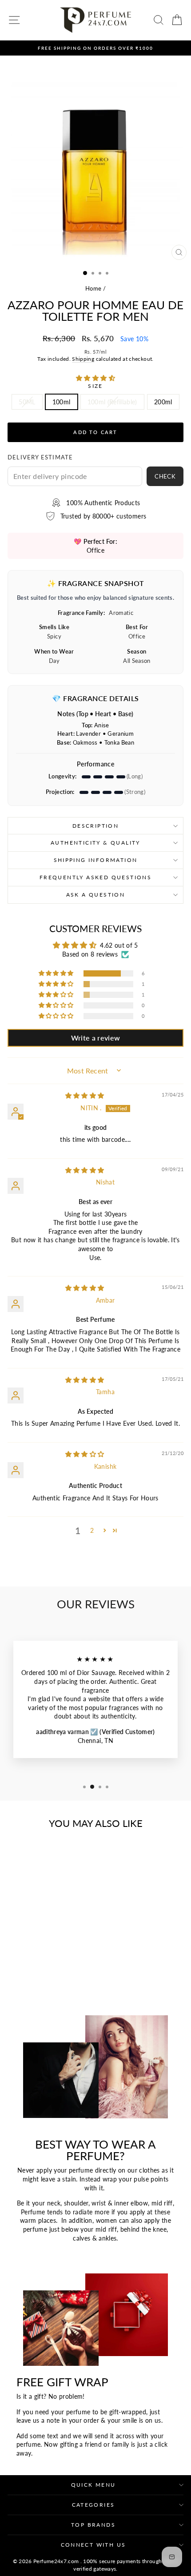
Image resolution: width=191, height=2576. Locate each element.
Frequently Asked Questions (95, 877)
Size (95, 386)
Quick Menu (94, 2485)
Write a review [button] (96, 1038)
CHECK (165, 476)
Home (93, 288)
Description (95, 826)
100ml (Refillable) (112, 402)
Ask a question (96, 895)
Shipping (83, 359)
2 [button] (92, 1530)
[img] (85, 1095)
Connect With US (94, 2545)
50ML (27, 402)
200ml (163, 402)
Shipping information (96, 860)
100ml (62, 402)
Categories (94, 2505)
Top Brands (93, 2525)
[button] (95, 378)
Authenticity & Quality (95, 843)
